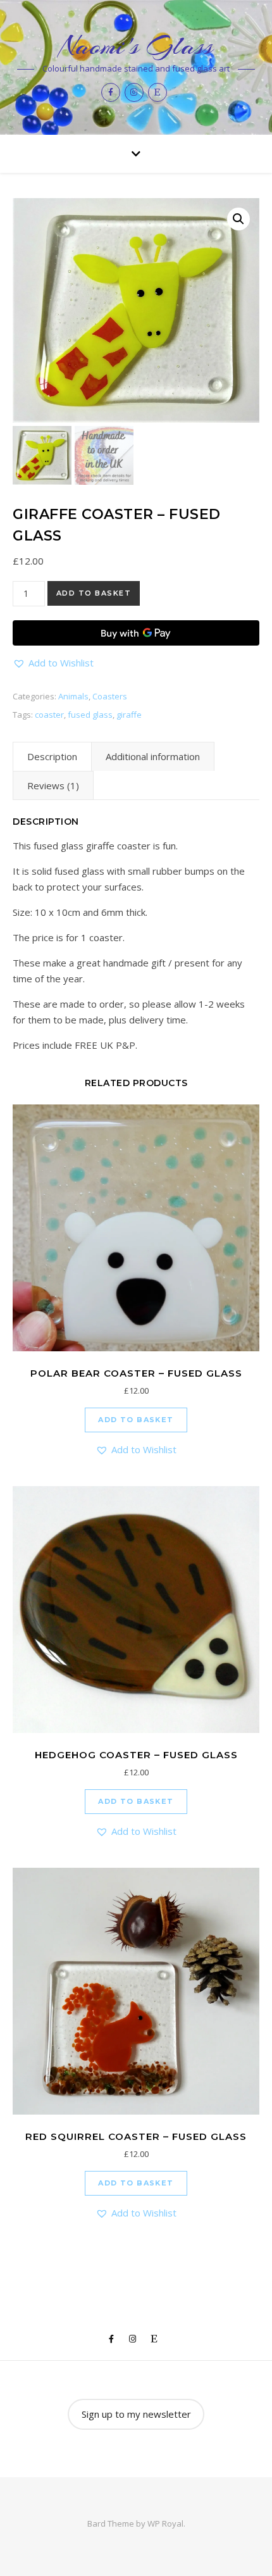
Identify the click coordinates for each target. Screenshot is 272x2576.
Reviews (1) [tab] (53, 785)
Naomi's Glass (136, 46)
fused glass (90, 715)
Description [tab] (52, 756)
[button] (238, 219)
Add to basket (94, 593)
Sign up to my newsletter (136, 2414)
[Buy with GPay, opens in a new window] (136, 633)
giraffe (129, 715)
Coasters (110, 696)
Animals (73, 696)
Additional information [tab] (153, 756)
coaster (49, 715)
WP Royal (165, 2523)
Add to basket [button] (136, 1420)
